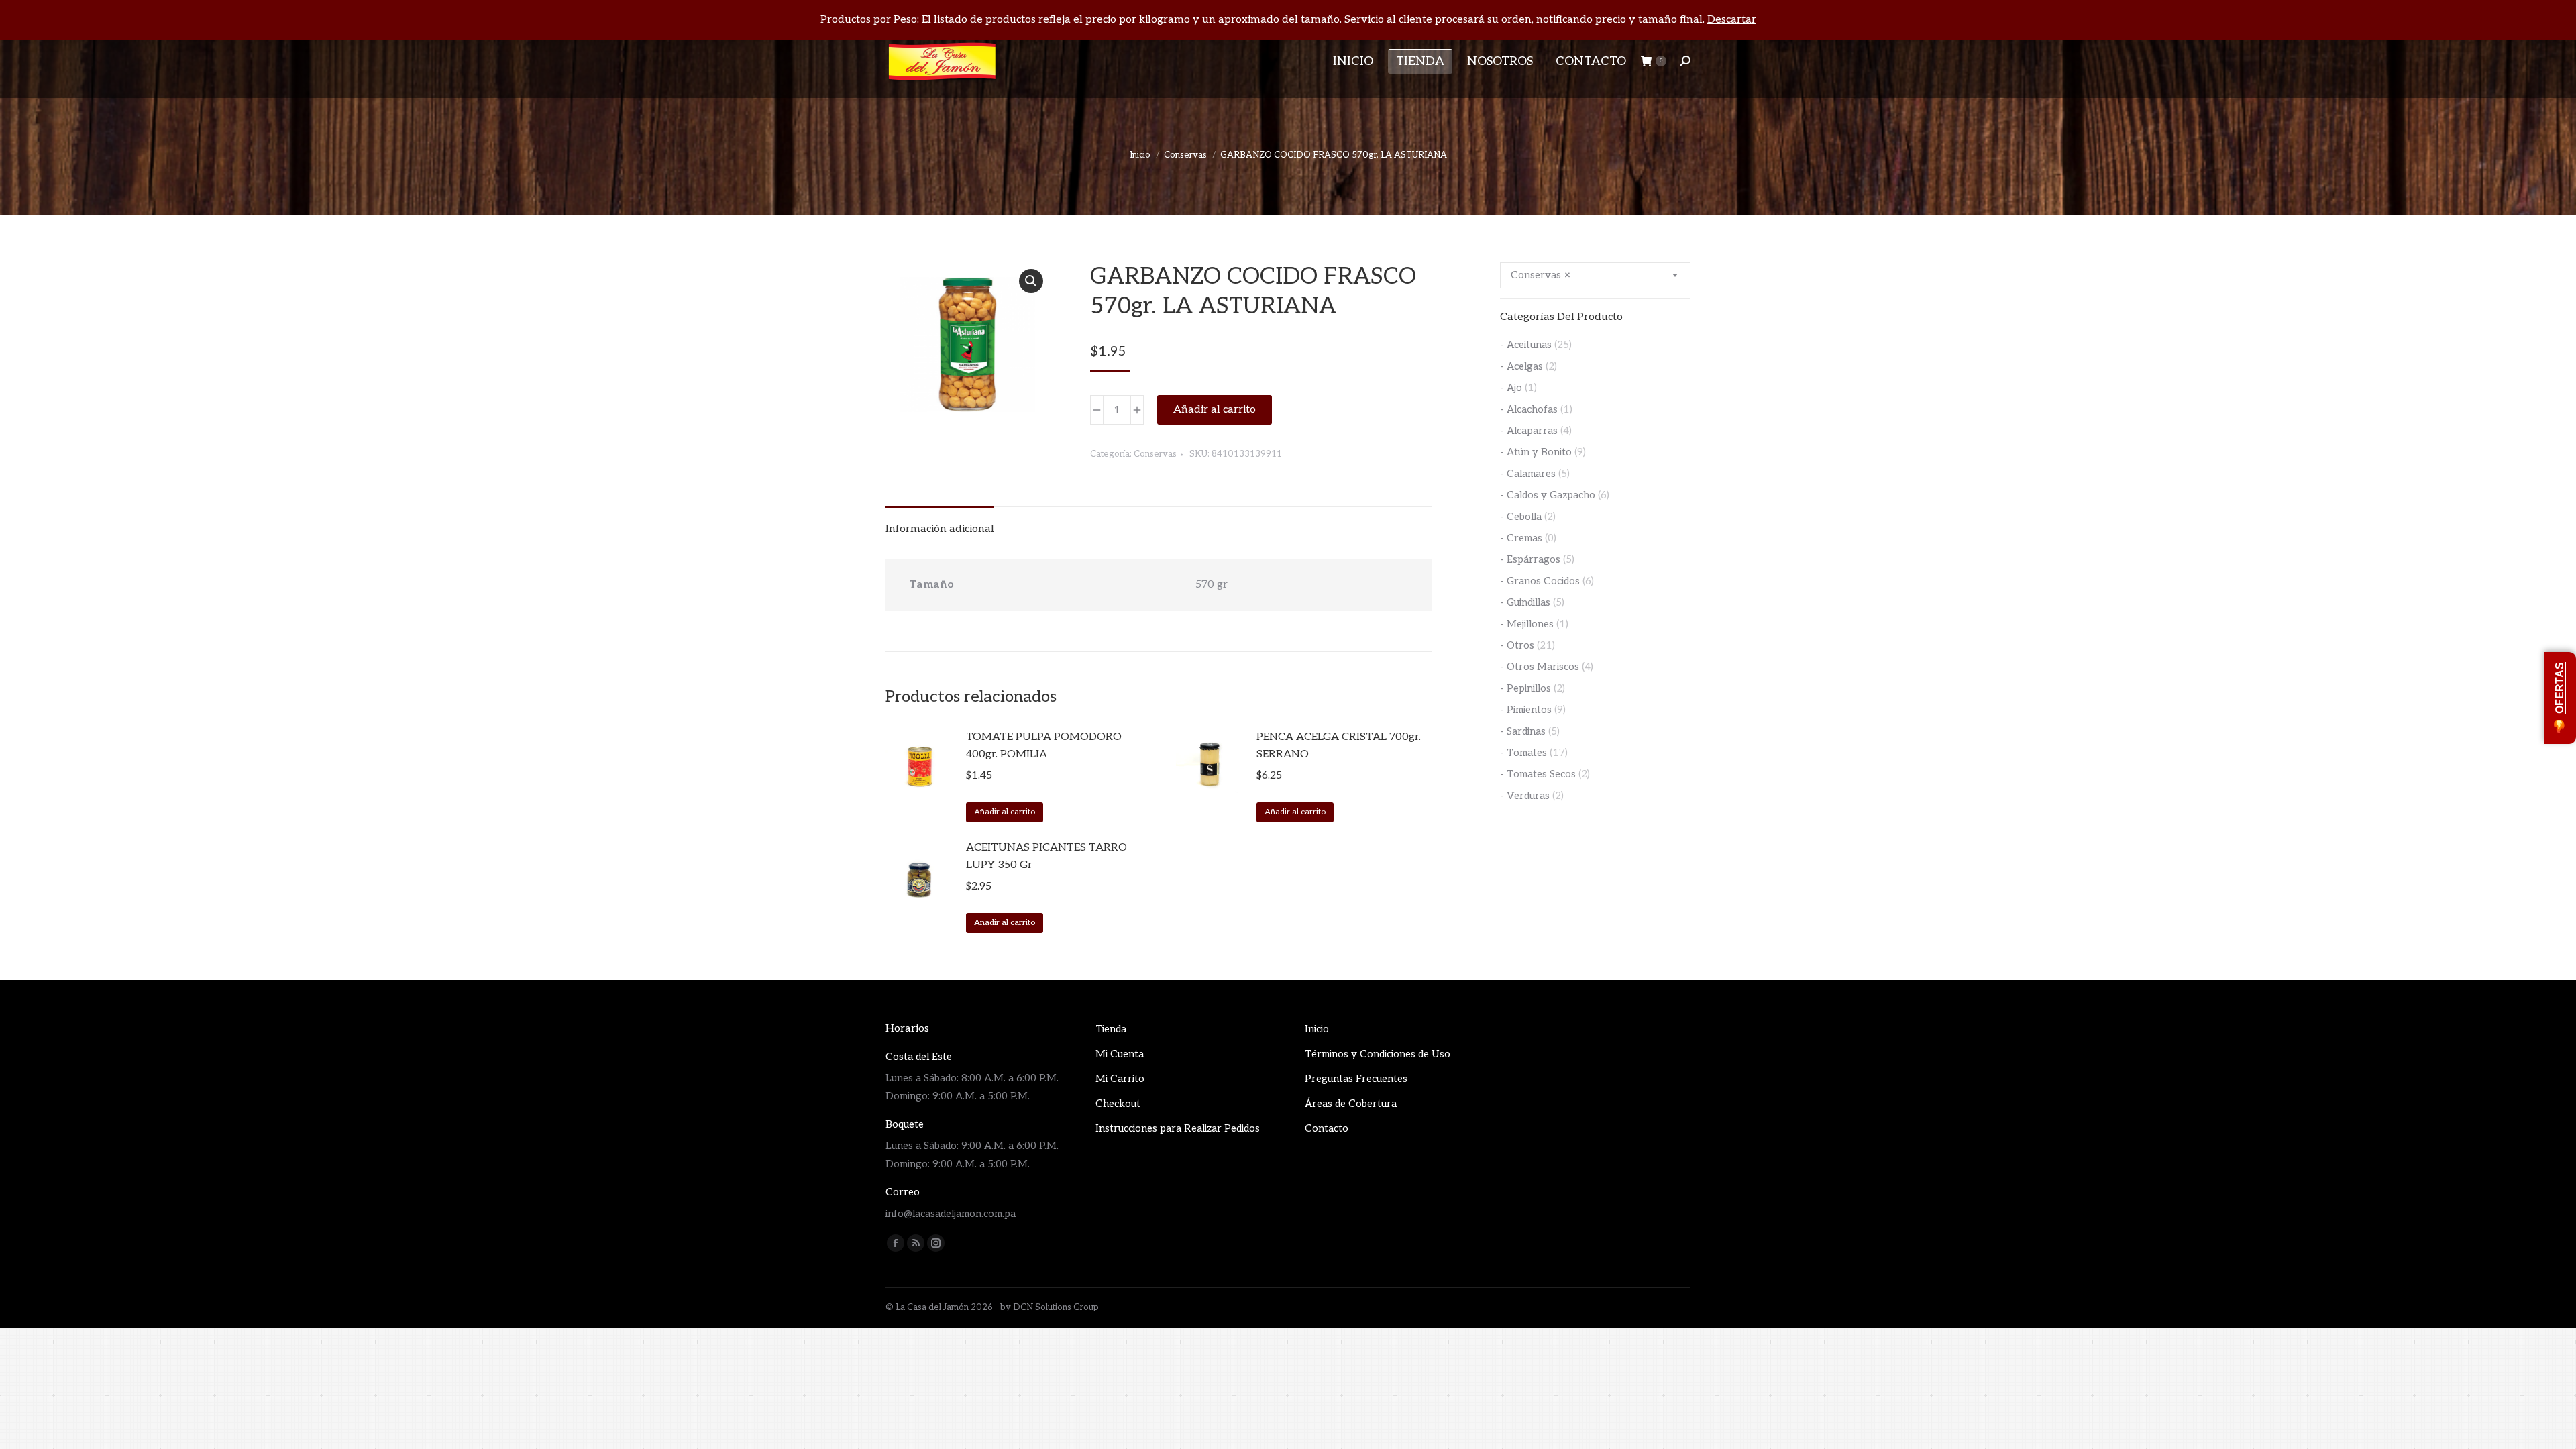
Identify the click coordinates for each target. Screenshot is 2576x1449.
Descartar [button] (1732, 20)
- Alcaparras (1529, 431)
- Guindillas (1525, 602)
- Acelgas (1521, 366)
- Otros (1517, 645)
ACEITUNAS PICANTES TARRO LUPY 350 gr (1046, 856)
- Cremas (1521, 538)
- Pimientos (1526, 710)
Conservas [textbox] (1541, 275)
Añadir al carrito (1215, 410)
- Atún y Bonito (1536, 452)
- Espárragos (1530, 559)
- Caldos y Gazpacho (1548, 495)
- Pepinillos (1525, 688)
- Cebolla (1521, 517)
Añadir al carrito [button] (1005, 812)
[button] (1031, 281)
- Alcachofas (1529, 409)
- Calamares (1528, 474)
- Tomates (1523, 753)
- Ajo (1511, 388)
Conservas (1155, 454)
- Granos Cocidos (1540, 581)
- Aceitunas (1526, 345)
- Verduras (1525, 796)
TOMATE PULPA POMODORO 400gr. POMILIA (1044, 746)
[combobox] (1595, 275)
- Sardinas (1523, 731)
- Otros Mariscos (1540, 667)
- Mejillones (1527, 624)
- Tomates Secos (1538, 774)
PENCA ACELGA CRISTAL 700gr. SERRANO (1339, 746)
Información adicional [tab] (940, 529)
